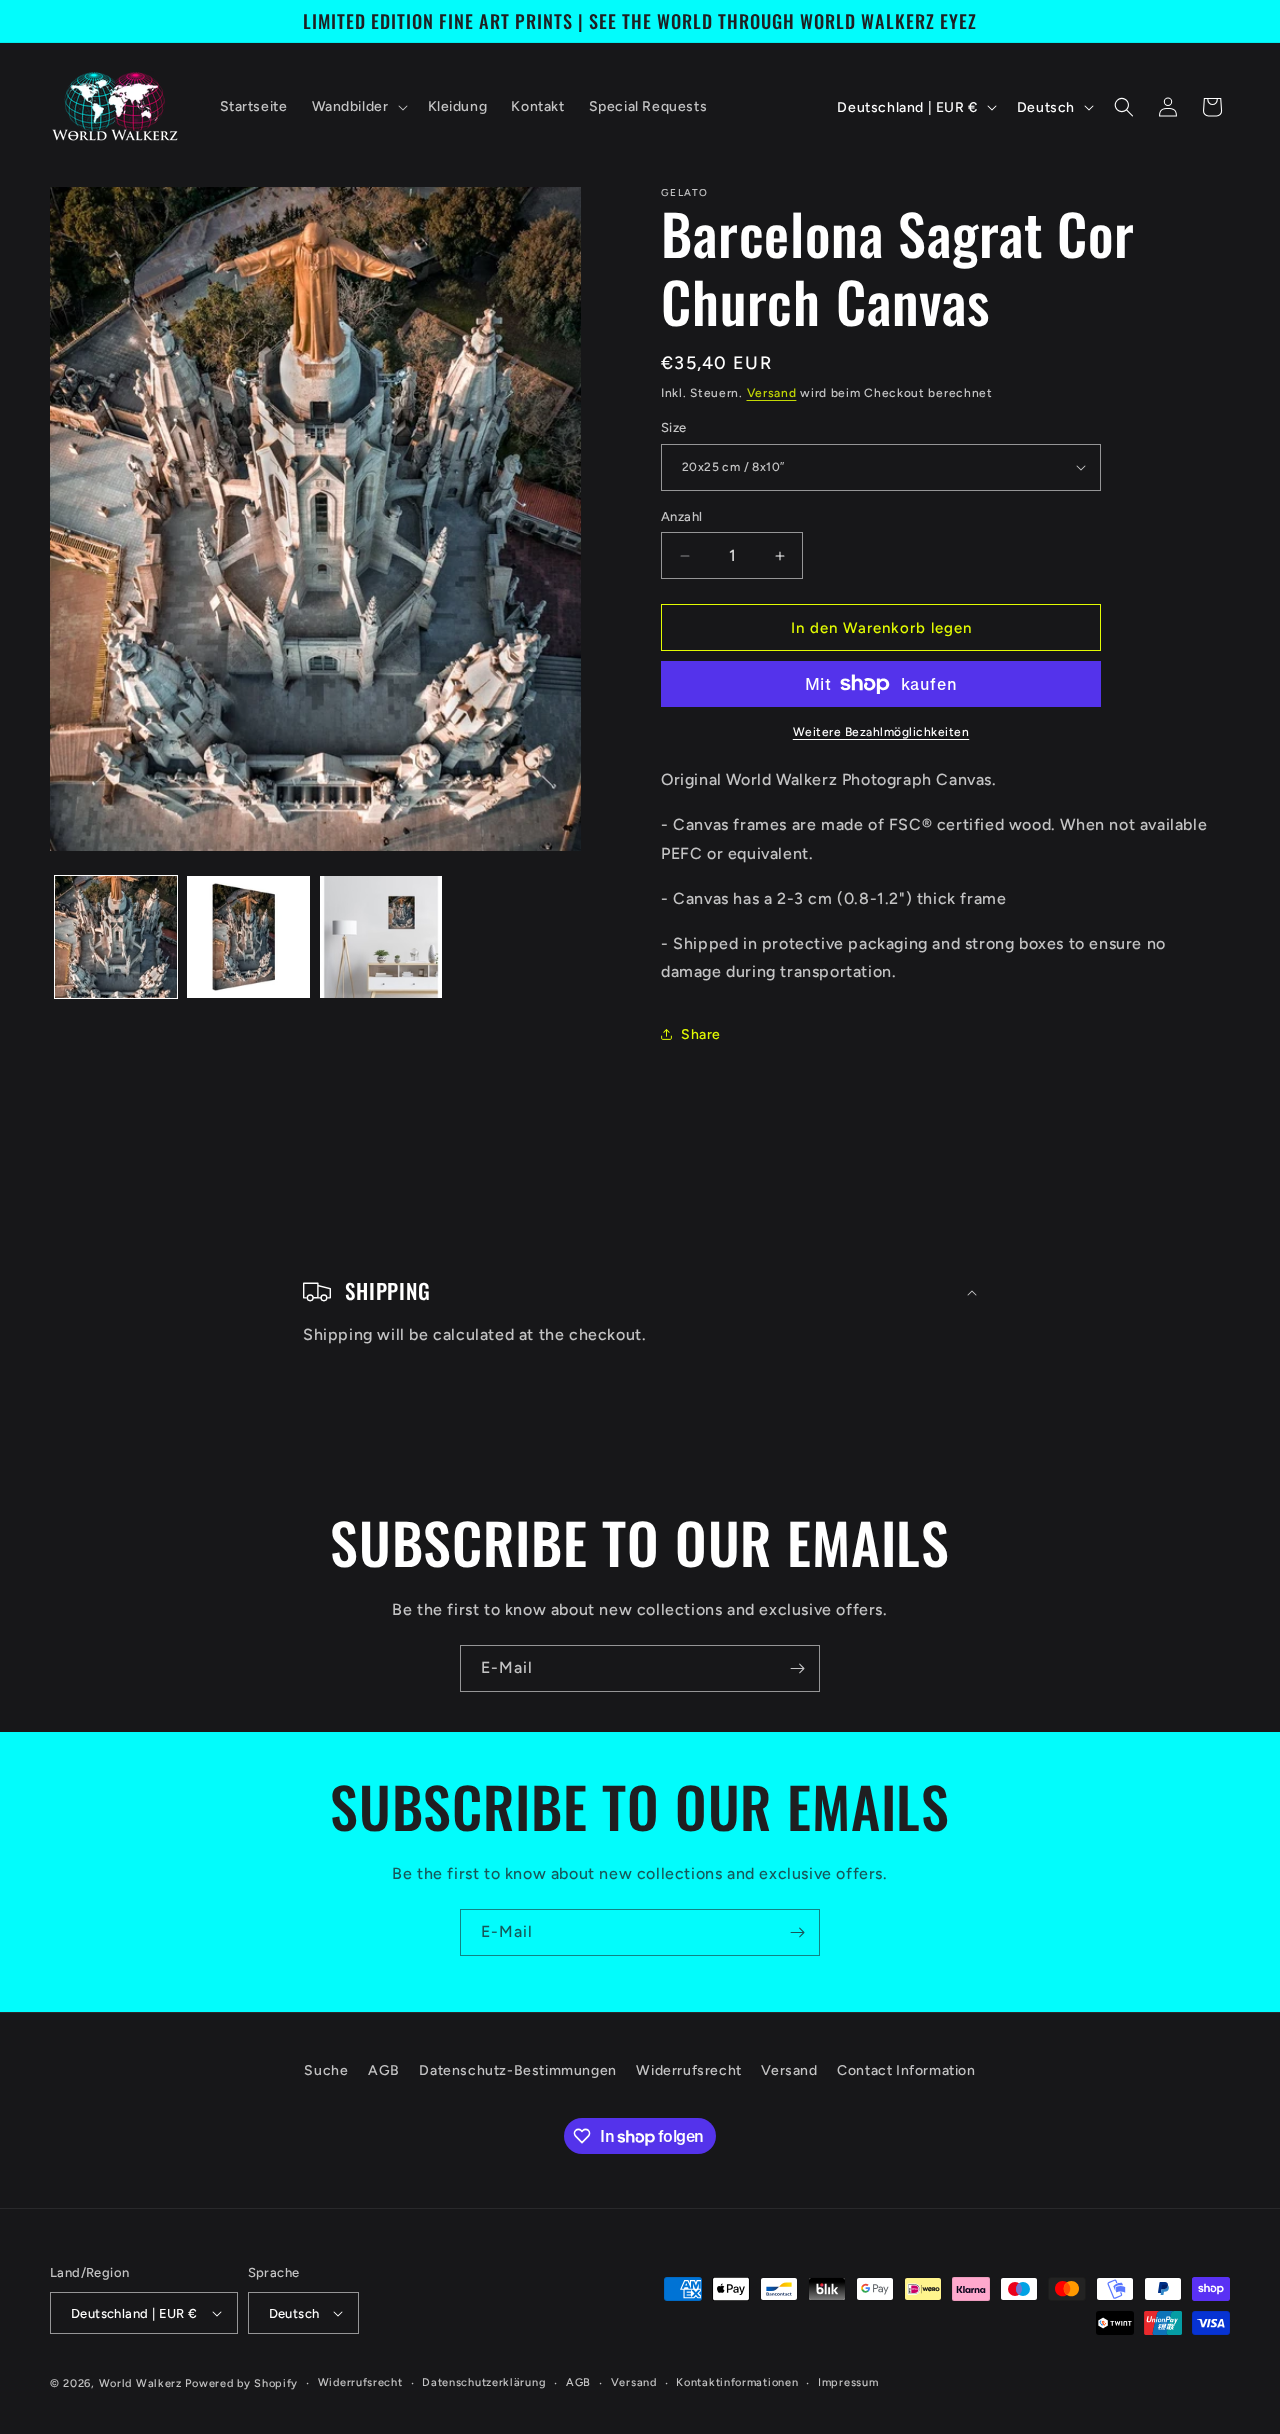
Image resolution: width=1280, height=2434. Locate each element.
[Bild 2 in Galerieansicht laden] (248, 937)
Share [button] (701, 1034)
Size (674, 427)
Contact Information (906, 2070)
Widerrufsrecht (688, 2070)
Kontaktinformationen (737, 2382)
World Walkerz (140, 2383)
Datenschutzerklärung (484, 2382)
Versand (772, 393)
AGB (384, 2070)
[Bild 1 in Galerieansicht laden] (116, 937)
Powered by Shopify (241, 2383)
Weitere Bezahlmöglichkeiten (881, 732)
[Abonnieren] (797, 1668)
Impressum (848, 2382)
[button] (358, 107)
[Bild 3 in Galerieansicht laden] (381, 937)
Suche (326, 2070)
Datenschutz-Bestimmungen (517, 2070)
